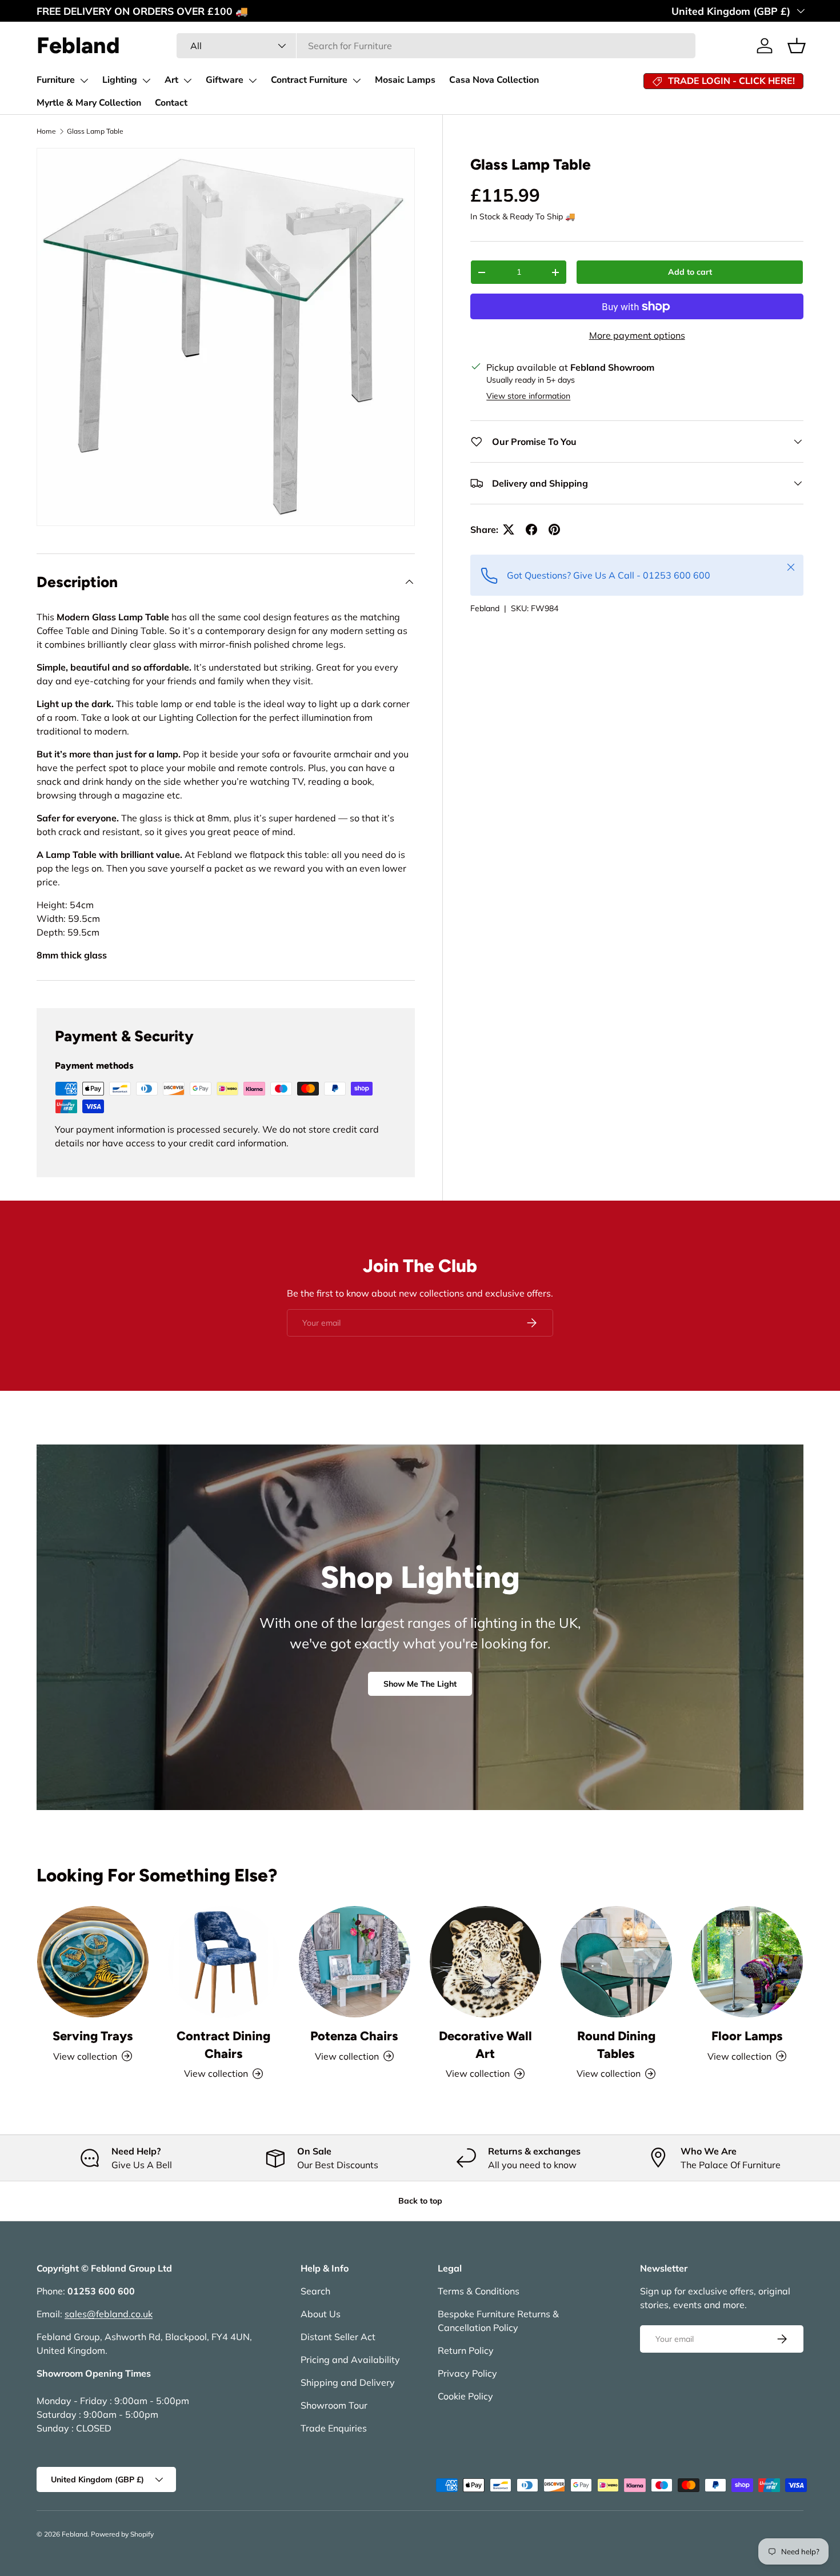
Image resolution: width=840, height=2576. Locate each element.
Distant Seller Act (338, 2337)
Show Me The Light (420, 1684)
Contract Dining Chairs (223, 2045)
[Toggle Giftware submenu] (253, 81)
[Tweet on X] (509, 529)
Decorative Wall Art (485, 2045)
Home (46, 131)
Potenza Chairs (354, 2036)
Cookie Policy (465, 2396)
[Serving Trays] (93, 1962)
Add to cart (690, 272)
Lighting (120, 80)
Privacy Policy (467, 2373)
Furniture (56, 80)
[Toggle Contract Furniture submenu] (357, 81)
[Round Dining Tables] (616, 1962)
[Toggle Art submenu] (187, 81)
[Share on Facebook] (531, 529)
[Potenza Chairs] (355, 1962)
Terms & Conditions (479, 2291)
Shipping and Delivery (348, 2382)
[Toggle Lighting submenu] (146, 81)
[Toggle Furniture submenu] (84, 81)
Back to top (420, 2201)
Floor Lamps (747, 2036)
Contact (171, 103)
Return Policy (466, 2350)
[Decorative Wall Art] (485, 1962)
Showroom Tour (334, 2405)
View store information (528, 396)
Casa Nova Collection (494, 80)
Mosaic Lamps (405, 80)
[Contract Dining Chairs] (224, 1962)
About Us (321, 2314)
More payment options (637, 335)
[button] (797, 46)
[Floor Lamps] (747, 1962)
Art (171, 80)
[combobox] (436, 46)
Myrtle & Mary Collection (89, 103)
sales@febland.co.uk (109, 2314)
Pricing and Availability (350, 2360)
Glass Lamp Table (95, 131)
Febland (485, 608)
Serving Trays (93, 2036)
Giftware (225, 80)
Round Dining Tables (616, 2045)
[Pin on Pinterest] (554, 529)
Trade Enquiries (334, 2428)
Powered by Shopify (122, 2534)
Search (315, 2291)
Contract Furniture (309, 80)
